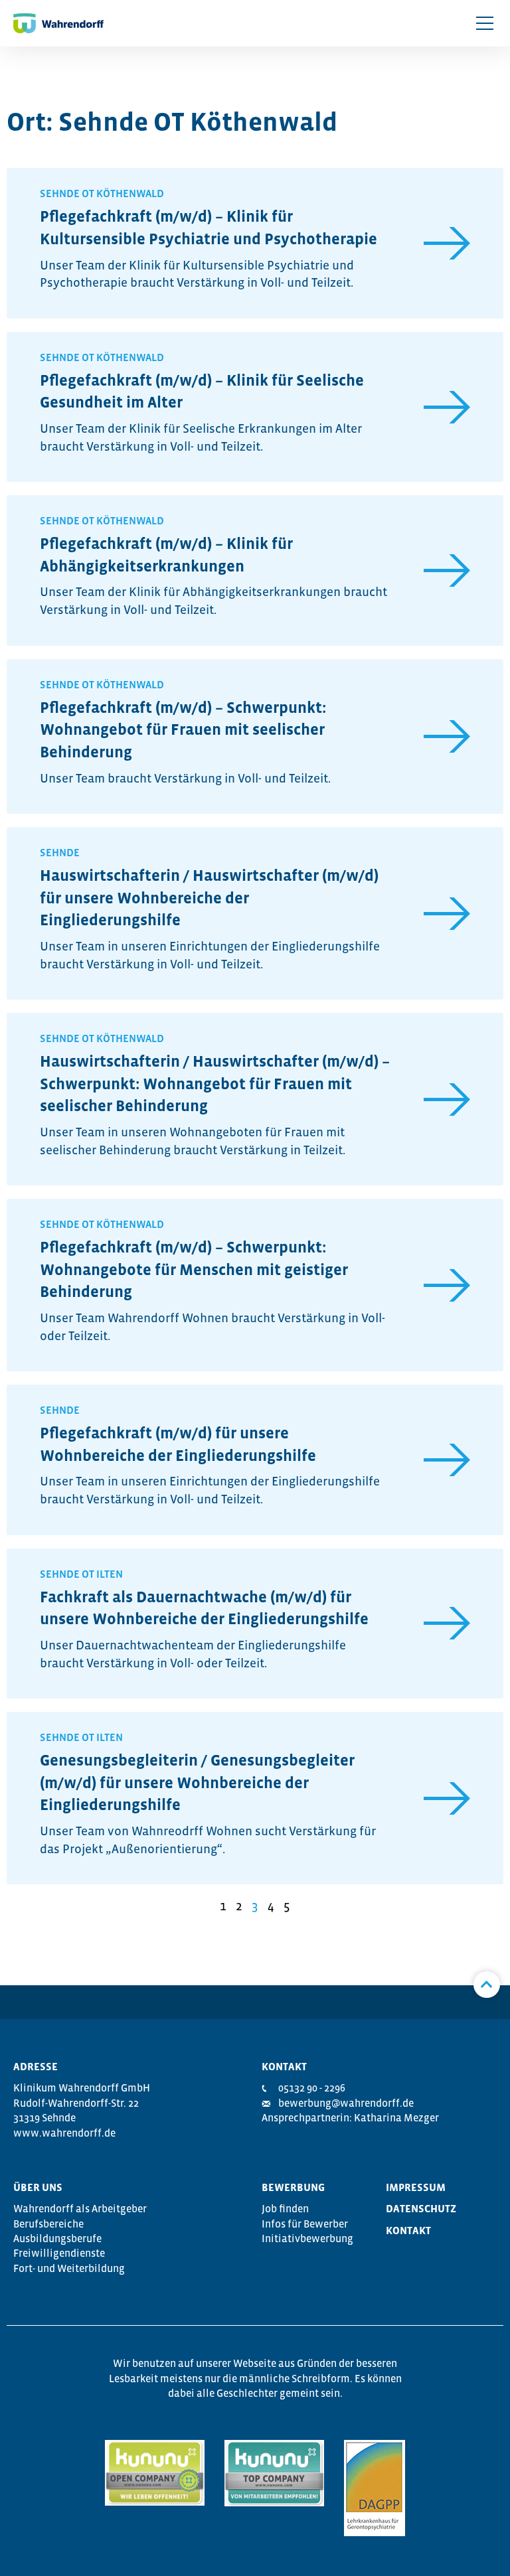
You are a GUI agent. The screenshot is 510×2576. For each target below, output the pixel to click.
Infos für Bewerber (305, 2224)
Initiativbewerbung (307, 2238)
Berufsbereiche (48, 2224)
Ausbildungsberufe (57, 2238)
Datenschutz (421, 2208)
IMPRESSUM (416, 2187)
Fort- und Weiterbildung (69, 2268)
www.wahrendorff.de (64, 2133)
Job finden (285, 2208)
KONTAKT (408, 2230)
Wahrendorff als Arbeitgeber (80, 2208)
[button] (485, 23)
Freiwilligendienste (59, 2253)
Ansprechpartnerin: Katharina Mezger (350, 2117)
